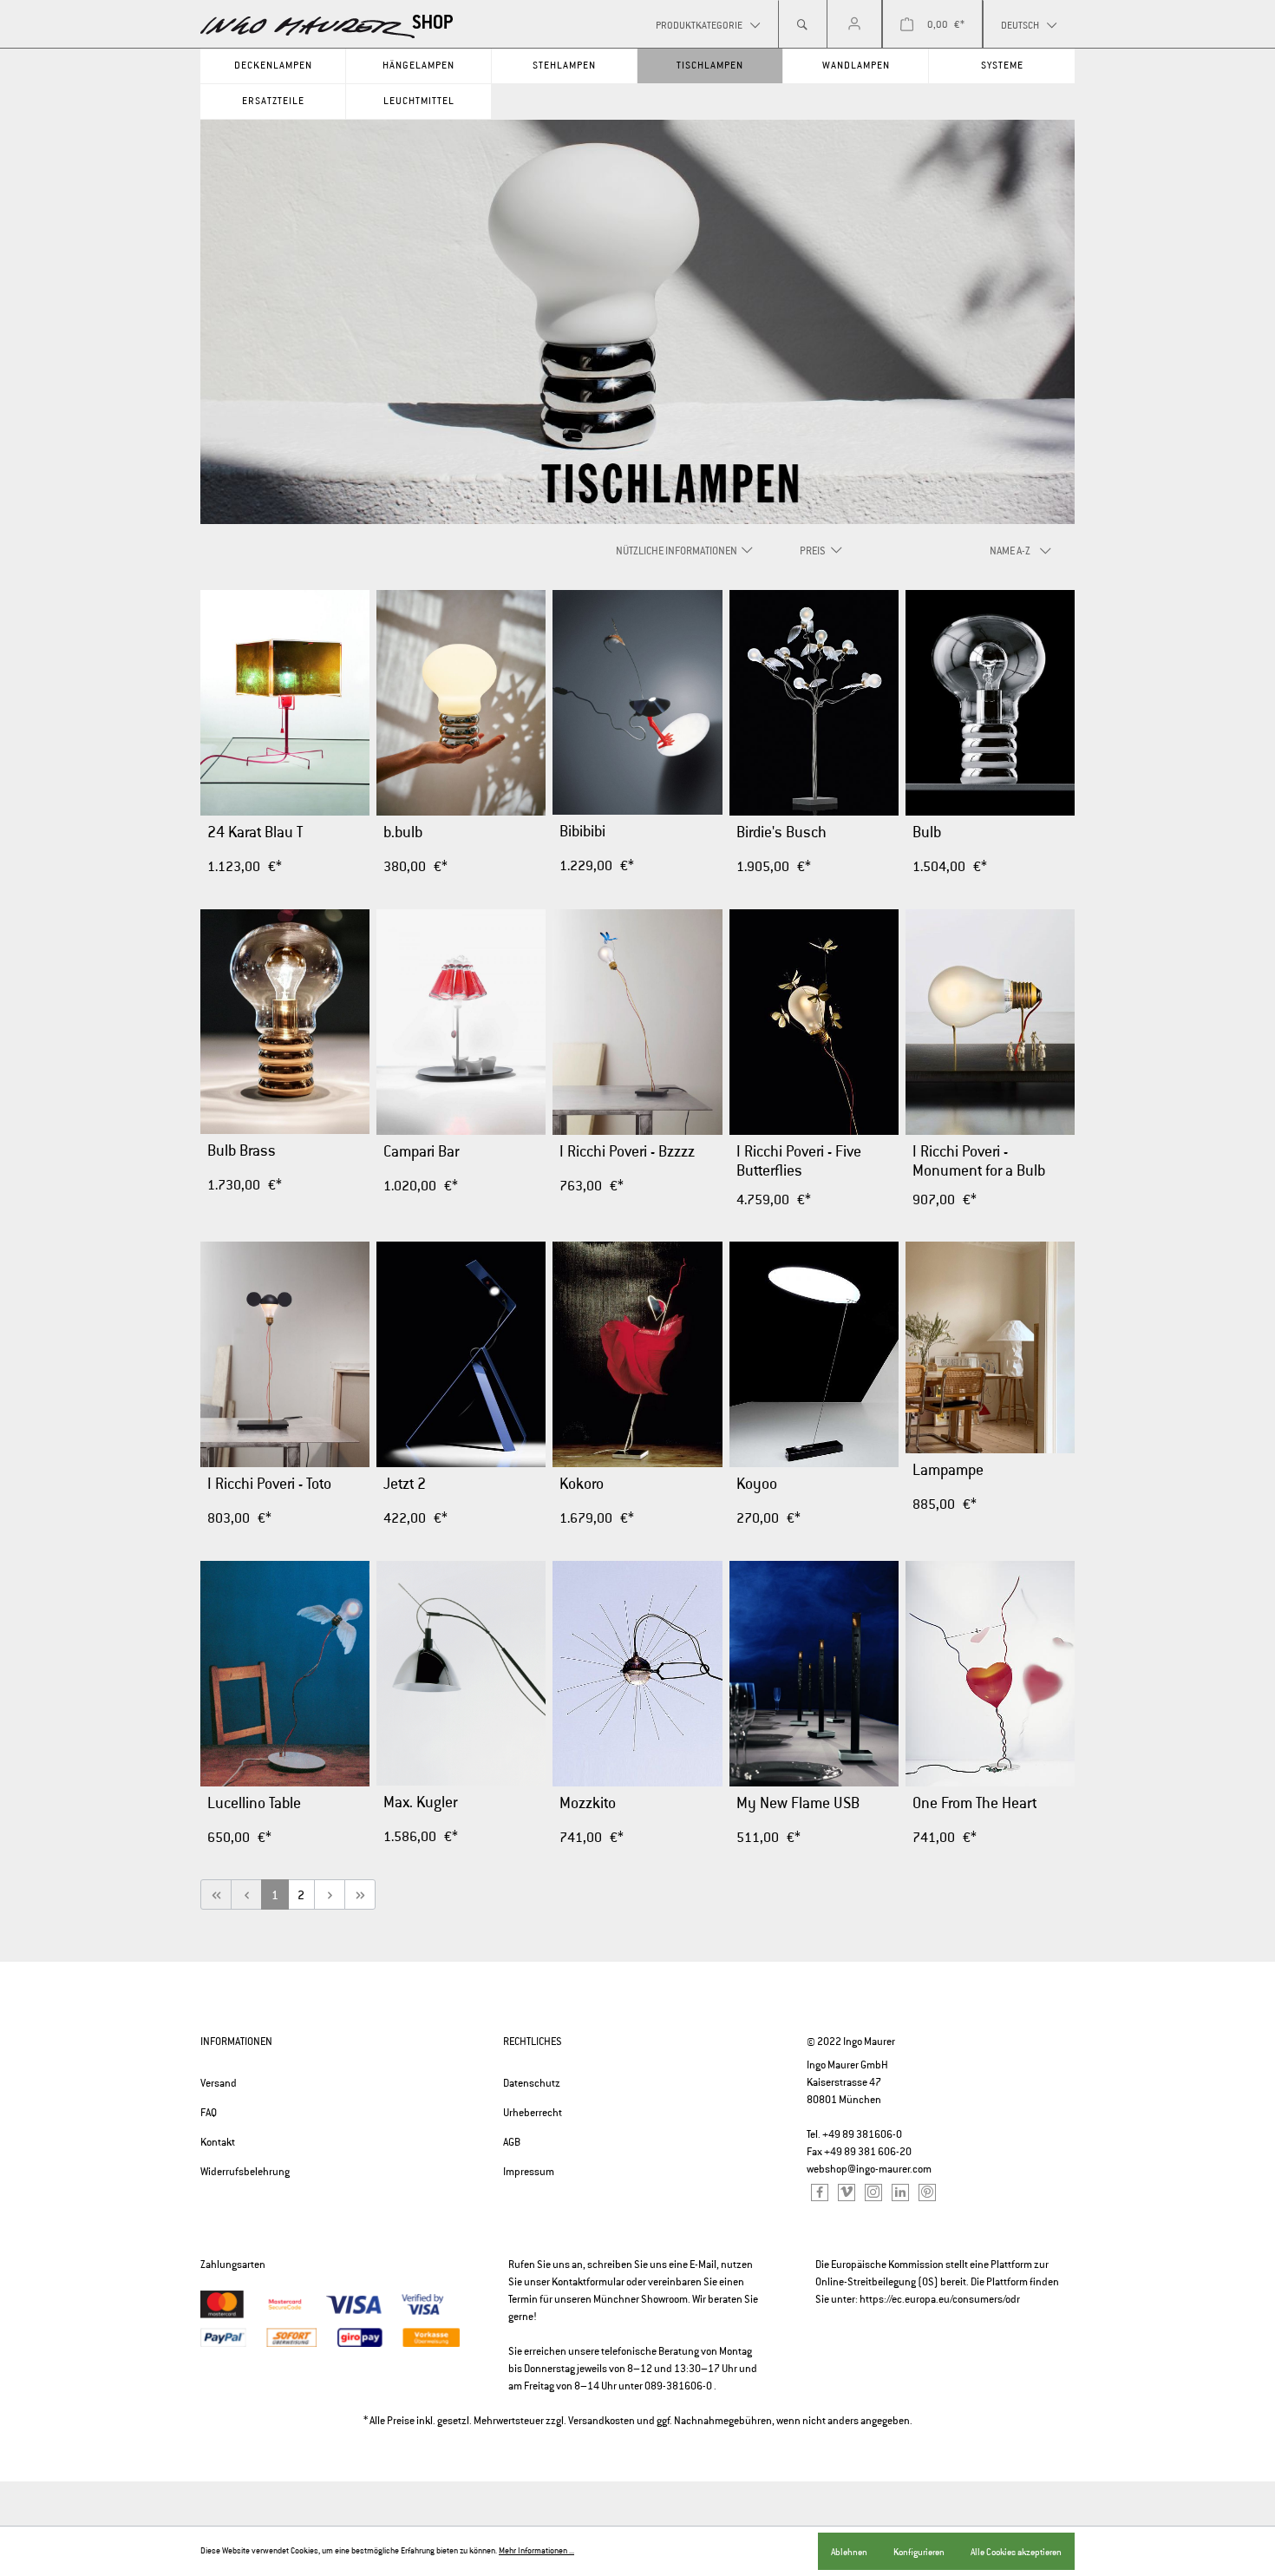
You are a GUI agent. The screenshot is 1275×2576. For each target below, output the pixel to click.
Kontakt (218, 2142)
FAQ (209, 2113)
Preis (814, 551)
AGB (512, 2142)
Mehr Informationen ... (536, 2551)
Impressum (529, 2172)
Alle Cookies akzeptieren (1016, 2552)
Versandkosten (602, 2421)
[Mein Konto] (854, 24)
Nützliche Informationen (677, 551)
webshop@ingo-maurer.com (869, 2169)
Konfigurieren (919, 2552)
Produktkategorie (700, 25)
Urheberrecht (533, 2113)
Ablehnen (849, 2552)
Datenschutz (532, 2083)
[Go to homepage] (327, 26)
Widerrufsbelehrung (245, 2172)
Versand (219, 2083)
